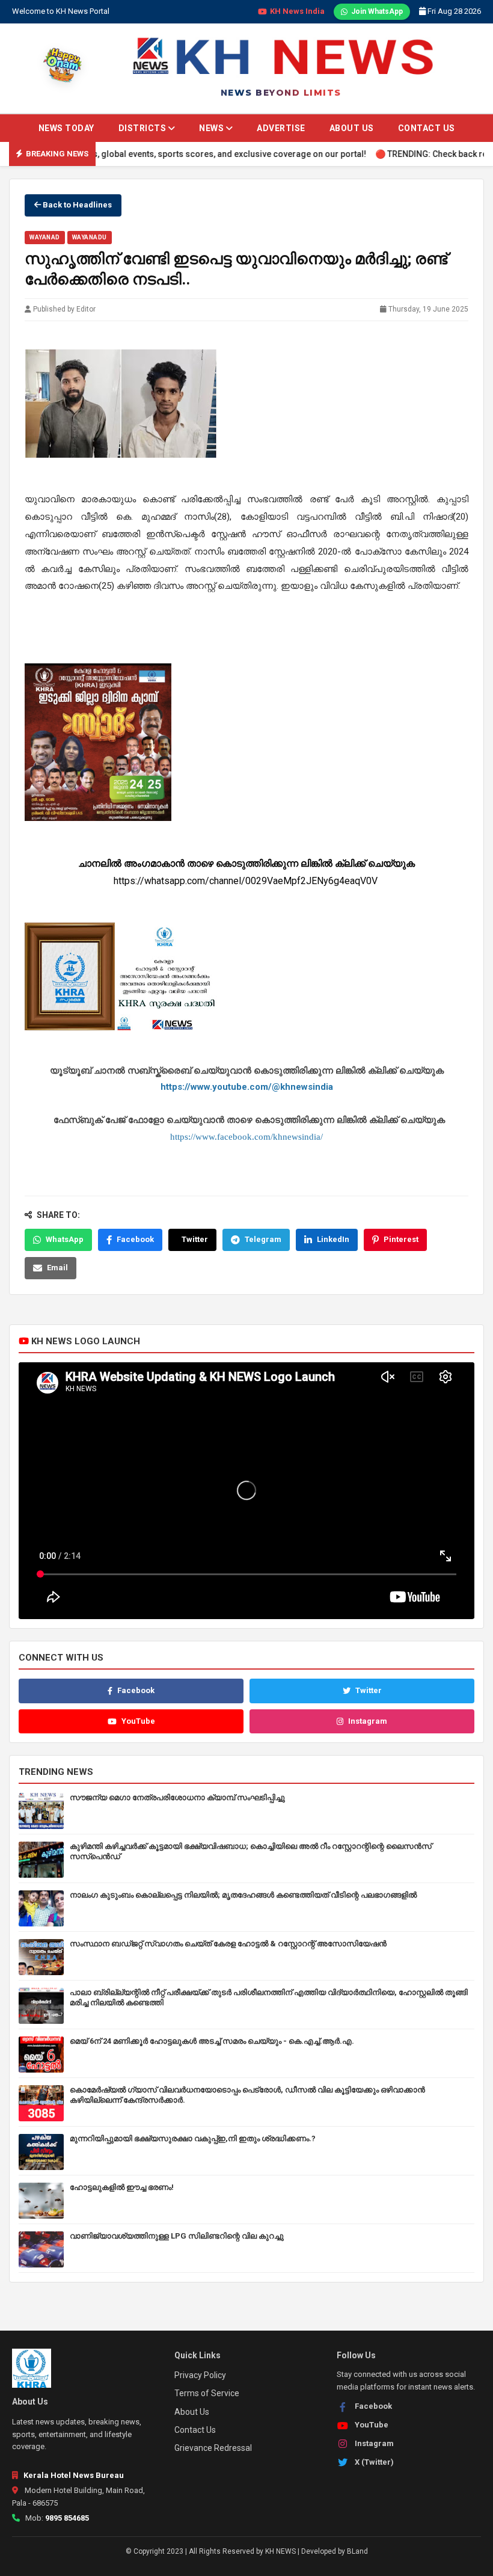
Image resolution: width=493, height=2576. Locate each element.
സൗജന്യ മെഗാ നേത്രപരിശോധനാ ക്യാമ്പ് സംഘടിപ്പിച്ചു (177, 1797)
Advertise (281, 128)
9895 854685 (67, 2518)
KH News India (297, 11)
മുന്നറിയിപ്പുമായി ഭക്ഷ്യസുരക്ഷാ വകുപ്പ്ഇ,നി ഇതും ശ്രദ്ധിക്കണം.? (193, 2138)
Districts (143, 128)
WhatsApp (65, 1239)
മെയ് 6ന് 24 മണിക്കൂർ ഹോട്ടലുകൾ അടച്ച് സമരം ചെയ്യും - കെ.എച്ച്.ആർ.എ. (212, 2041)
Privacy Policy (200, 2375)
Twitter (195, 1239)
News (213, 128)
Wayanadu (90, 237)
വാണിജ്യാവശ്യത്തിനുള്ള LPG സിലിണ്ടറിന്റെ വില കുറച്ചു (177, 2236)
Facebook (135, 1239)
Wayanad (45, 237)
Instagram (368, 1721)
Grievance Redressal (213, 2448)
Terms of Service (207, 2393)
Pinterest (401, 1239)
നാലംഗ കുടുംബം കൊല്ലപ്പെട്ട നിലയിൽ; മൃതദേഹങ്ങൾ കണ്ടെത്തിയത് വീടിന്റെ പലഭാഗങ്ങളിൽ (243, 1895)
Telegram (263, 1239)
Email (57, 1268)
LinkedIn (333, 1239)
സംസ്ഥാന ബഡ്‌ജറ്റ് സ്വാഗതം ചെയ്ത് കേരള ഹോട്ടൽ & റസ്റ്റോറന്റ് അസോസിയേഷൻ (228, 1944)
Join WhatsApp (377, 11)
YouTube (138, 1721)
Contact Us (427, 128)
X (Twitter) (374, 2462)
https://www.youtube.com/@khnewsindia (247, 1087)
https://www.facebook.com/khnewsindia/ (246, 1136)
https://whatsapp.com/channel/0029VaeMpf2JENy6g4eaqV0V (247, 881)
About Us (352, 128)
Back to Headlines (76, 205)
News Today (66, 128)
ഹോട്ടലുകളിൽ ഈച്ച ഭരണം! (122, 2187)
